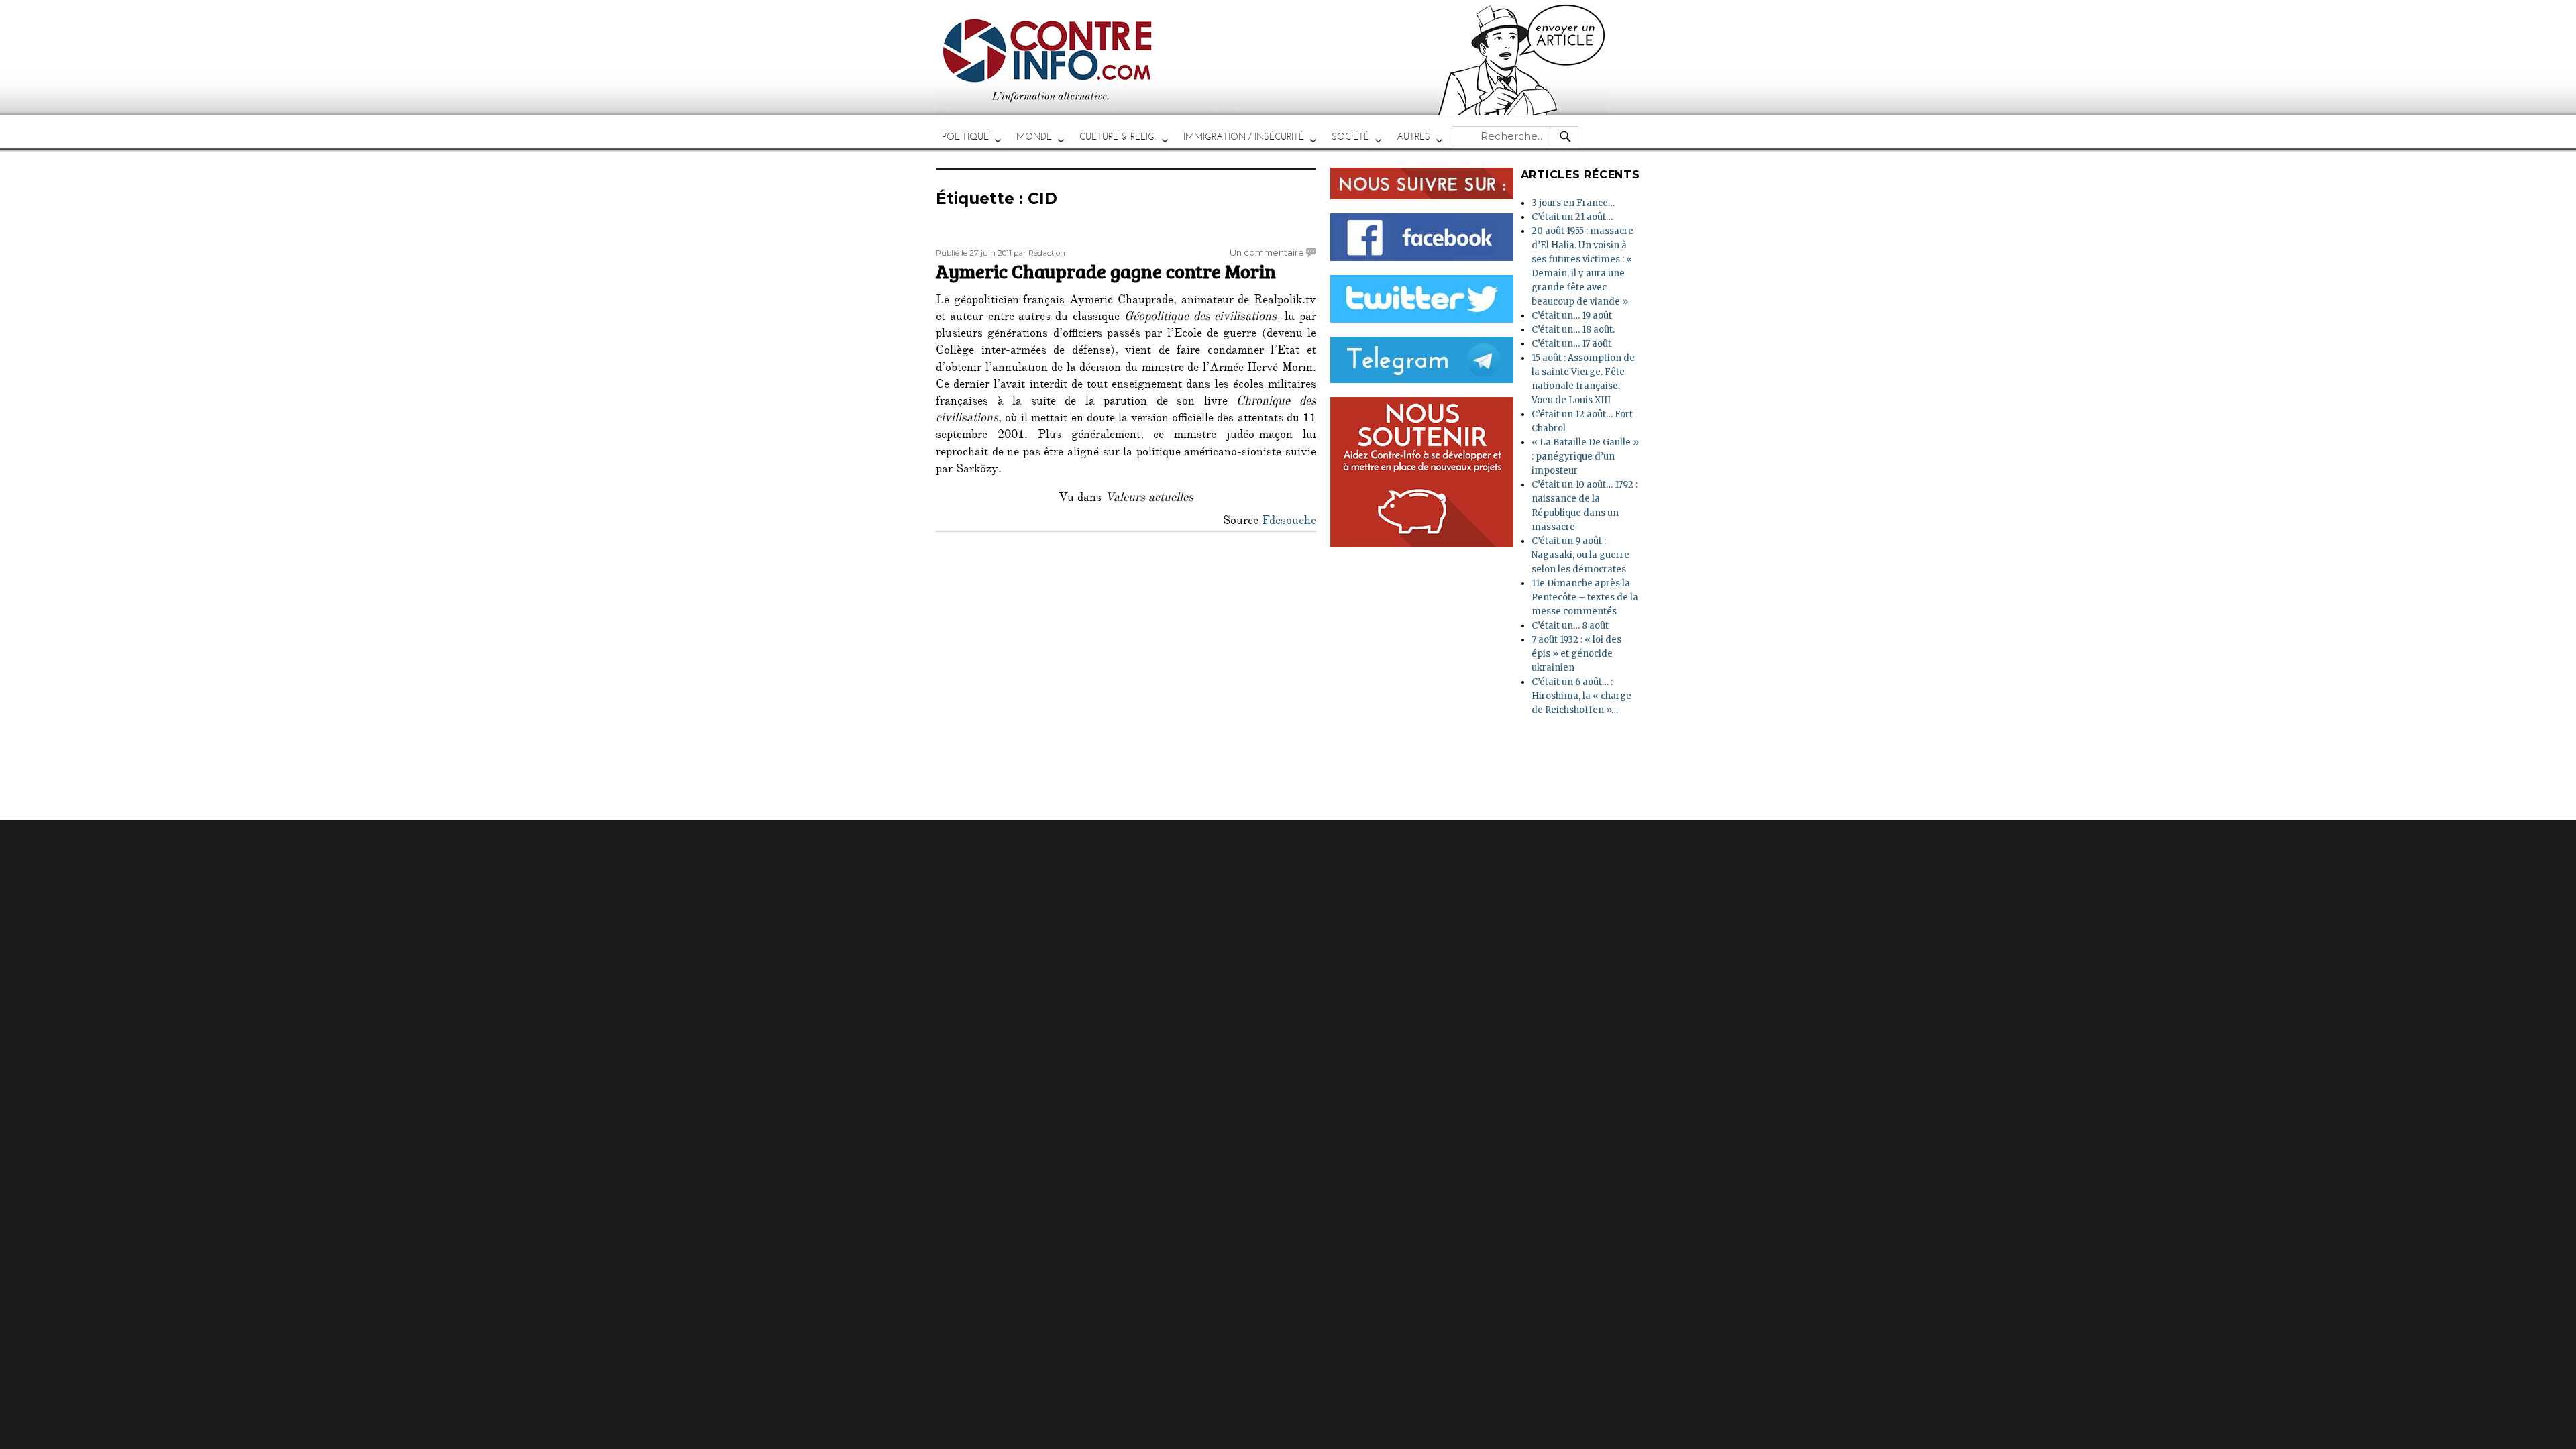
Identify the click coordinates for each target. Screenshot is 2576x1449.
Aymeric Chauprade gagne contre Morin (1106, 271)
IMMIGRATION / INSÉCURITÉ (1244, 137)
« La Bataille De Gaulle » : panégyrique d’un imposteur (1585, 457)
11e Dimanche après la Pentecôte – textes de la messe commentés (1585, 597)
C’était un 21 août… (1572, 217)
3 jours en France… (1573, 203)
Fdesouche (1289, 522)
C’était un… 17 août (1571, 344)
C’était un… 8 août (1570, 626)
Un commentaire (1267, 252)
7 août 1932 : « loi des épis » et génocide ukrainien (1576, 654)
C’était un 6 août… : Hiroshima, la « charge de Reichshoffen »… (1581, 696)
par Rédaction (1039, 253)
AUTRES (1413, 137)
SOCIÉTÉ (1350, 137)
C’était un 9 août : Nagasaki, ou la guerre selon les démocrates (1580, 555)
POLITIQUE (965, 137)
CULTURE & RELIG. (1118, 137)
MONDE (1034, 137)
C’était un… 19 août (1572, 316)
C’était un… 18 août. (1573, 330)
